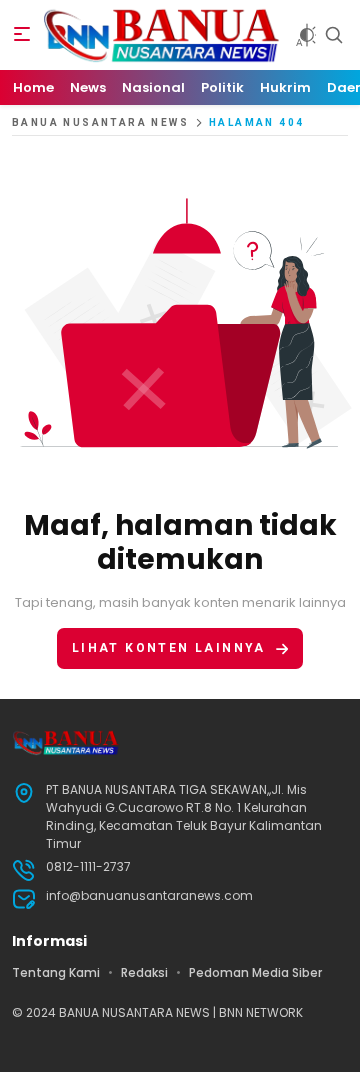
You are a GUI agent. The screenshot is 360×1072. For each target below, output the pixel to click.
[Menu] (22, 35)
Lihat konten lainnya (169, 648)
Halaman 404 (256, 122)
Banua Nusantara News (100, 122)
